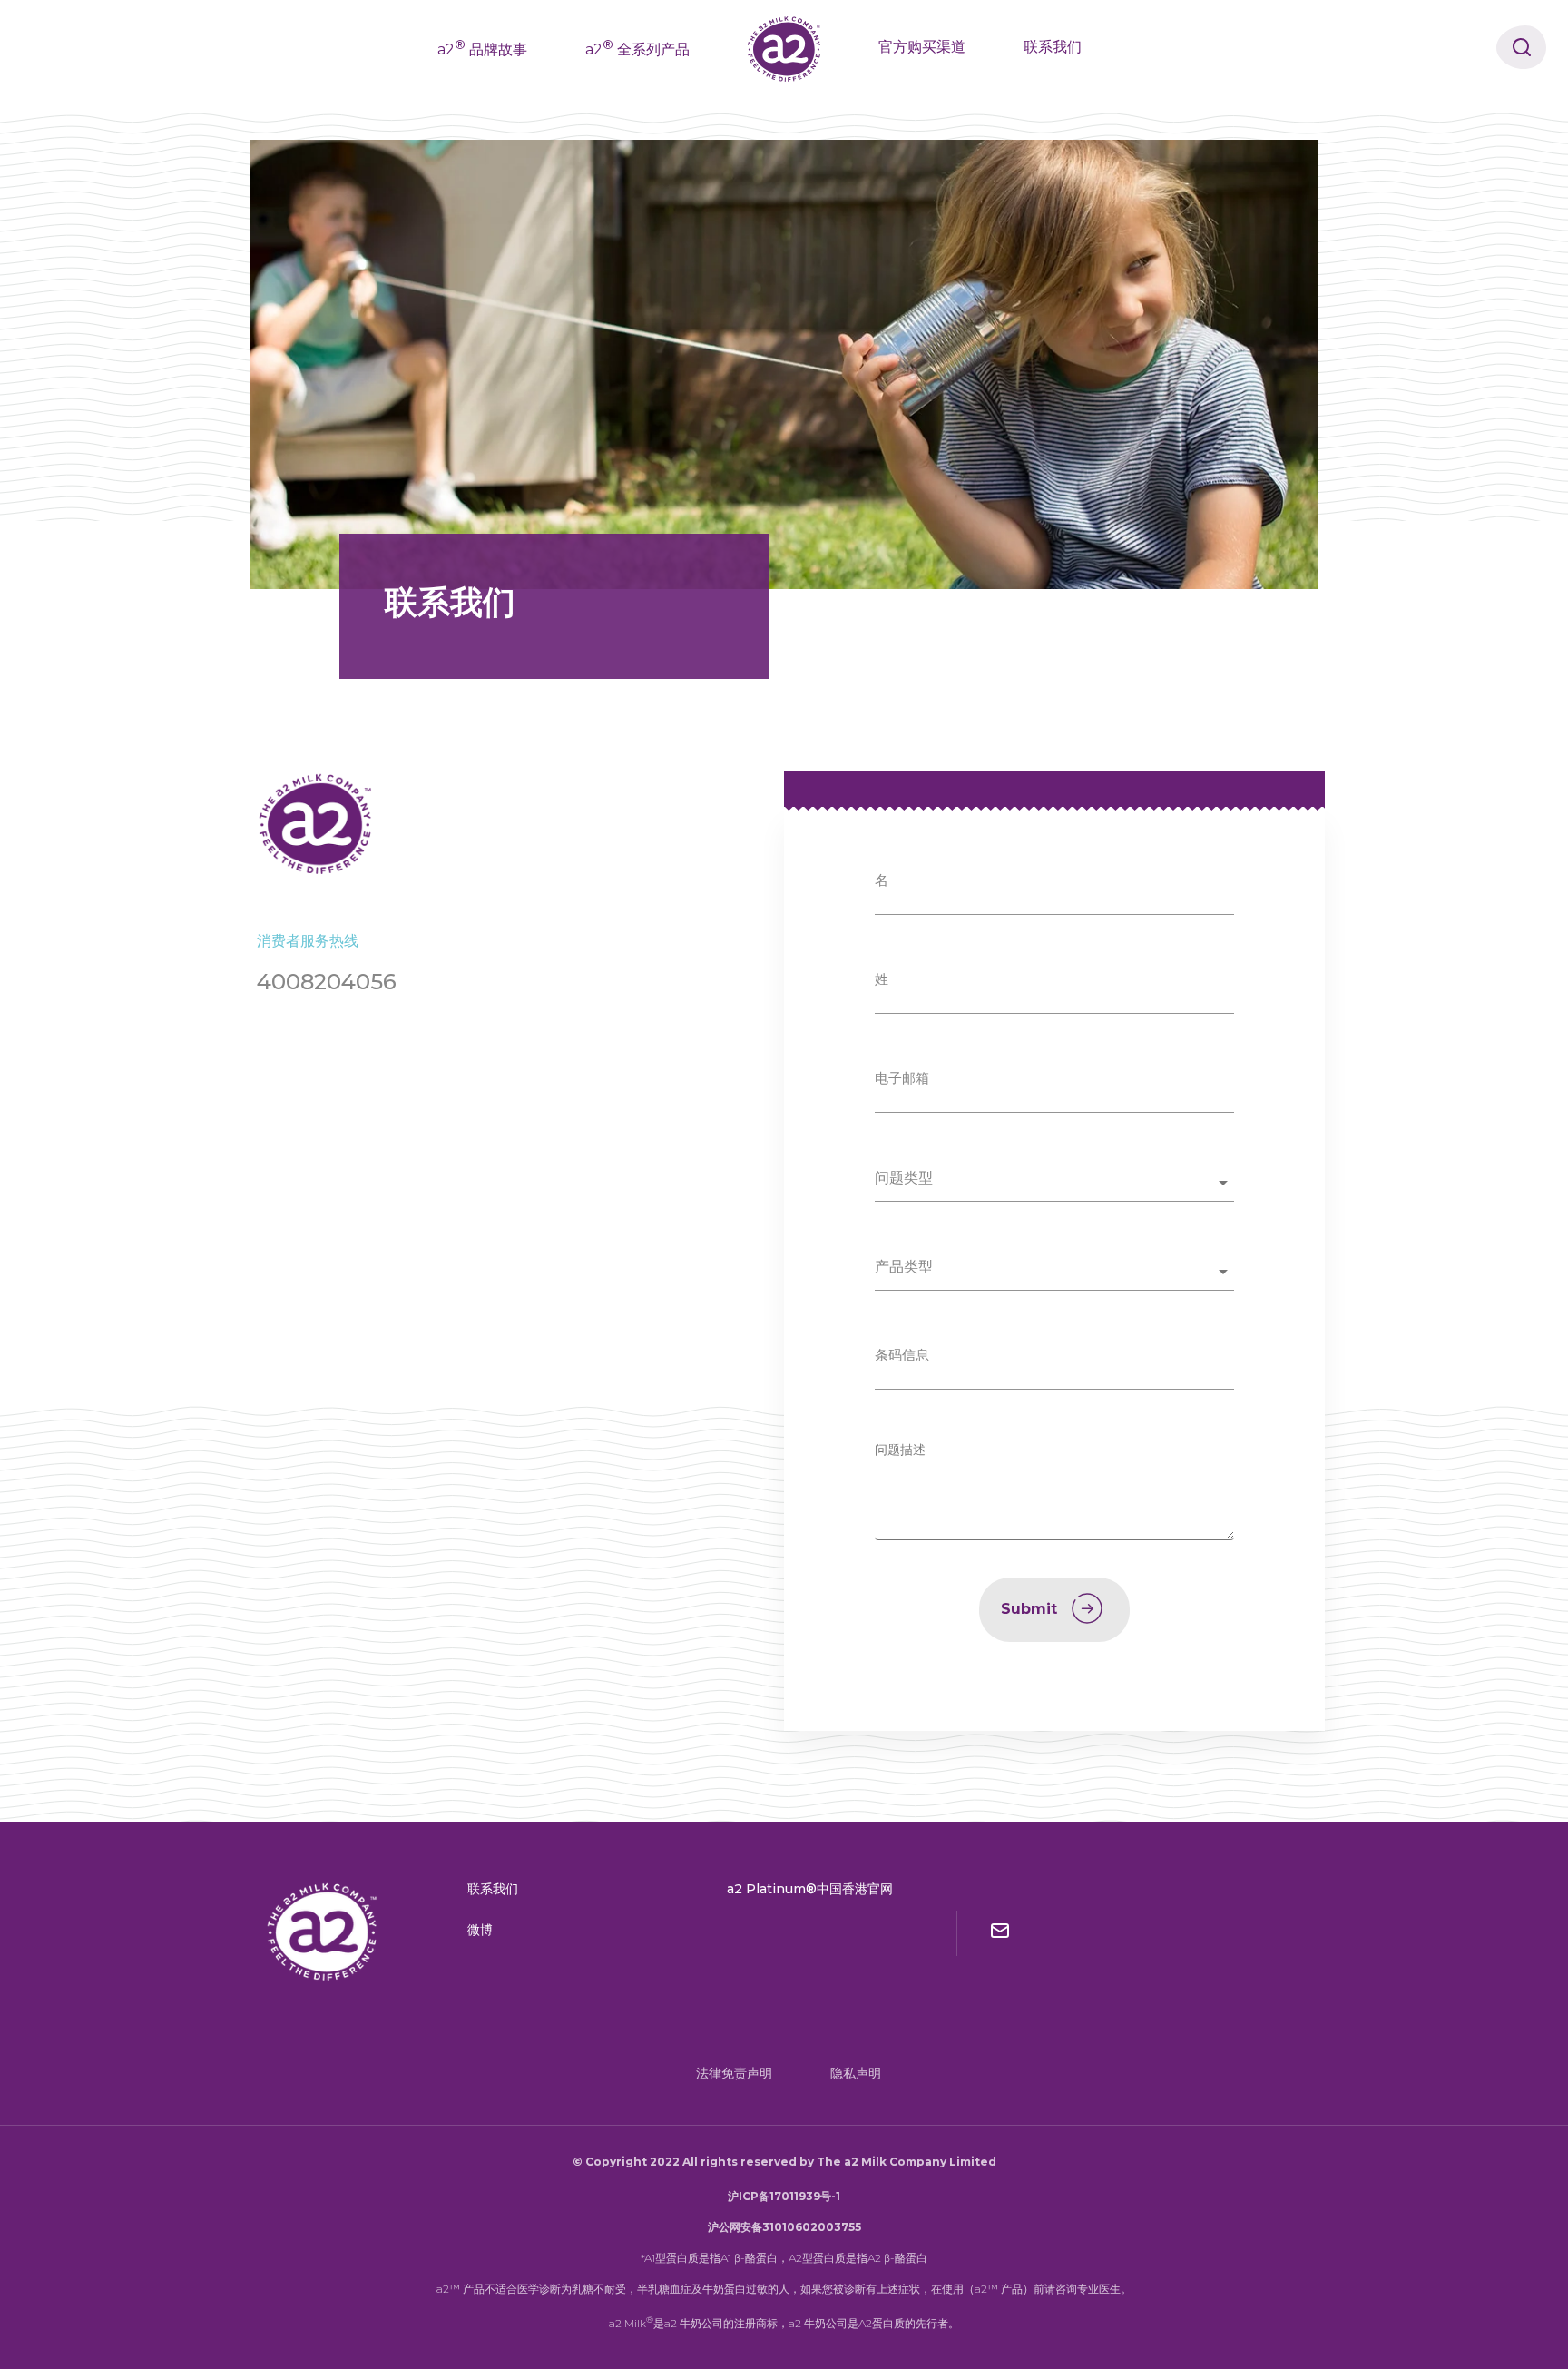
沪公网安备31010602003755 (784, 2227)
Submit (1029, 1609)
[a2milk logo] (323, 1932)
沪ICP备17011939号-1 (784, 2196)
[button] (1054, 1183)
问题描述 (900, 1450)
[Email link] (1000, 1933)
